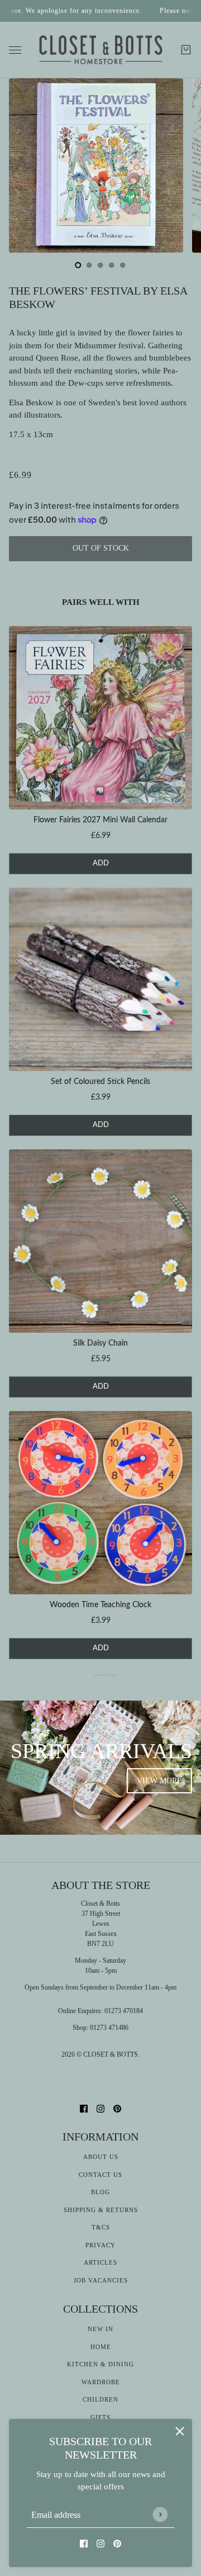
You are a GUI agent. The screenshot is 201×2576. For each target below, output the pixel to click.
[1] (89, 265)
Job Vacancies (101, 2280)
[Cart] (186, 50)
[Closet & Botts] (101, 50)
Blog (100, 2192)
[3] (112, 265)
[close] (180, 2431)
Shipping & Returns (101, 2210)
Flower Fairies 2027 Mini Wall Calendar (100, 820)
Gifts (100, 2417)
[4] (123, 265)
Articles (100, 2262)
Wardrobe (101, 2382)
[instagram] (100, 2543)
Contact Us (100, 2175)
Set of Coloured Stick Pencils (100, 1082)
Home (101, 2347)
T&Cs (101, 2227)
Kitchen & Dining (100, 2364)
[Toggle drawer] (15, 50)
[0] (78, 265)
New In (100, 2329)
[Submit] (160, 2514)
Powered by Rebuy (100, 1675)
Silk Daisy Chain (100, 1343)
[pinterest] (117, 2543)
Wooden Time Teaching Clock (100, 1605)
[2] (100, 265)
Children (100, 2399)
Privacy (100, 2245)
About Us (101, 2157)
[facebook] (84, 2543)
